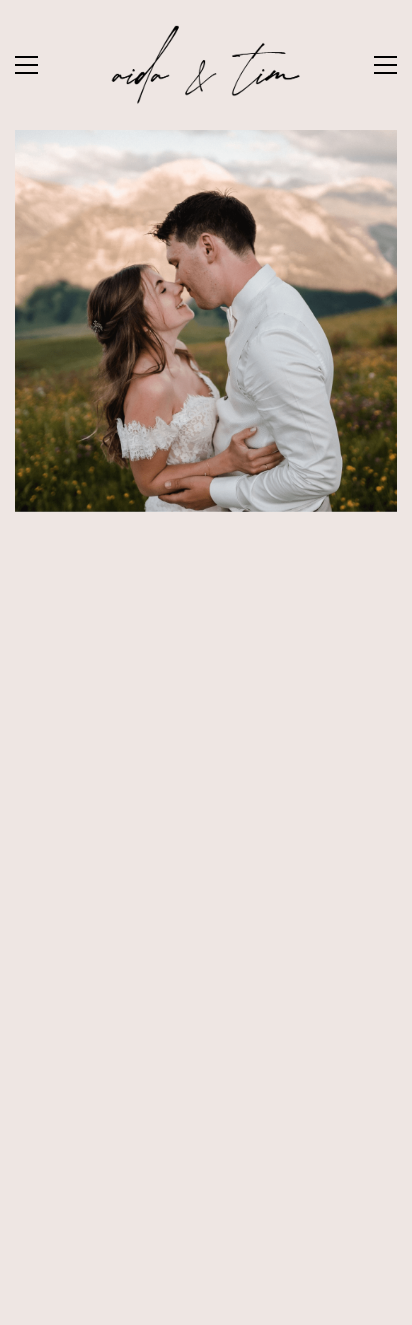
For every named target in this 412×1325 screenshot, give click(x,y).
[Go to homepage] (206, 65)
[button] (26, 65)
